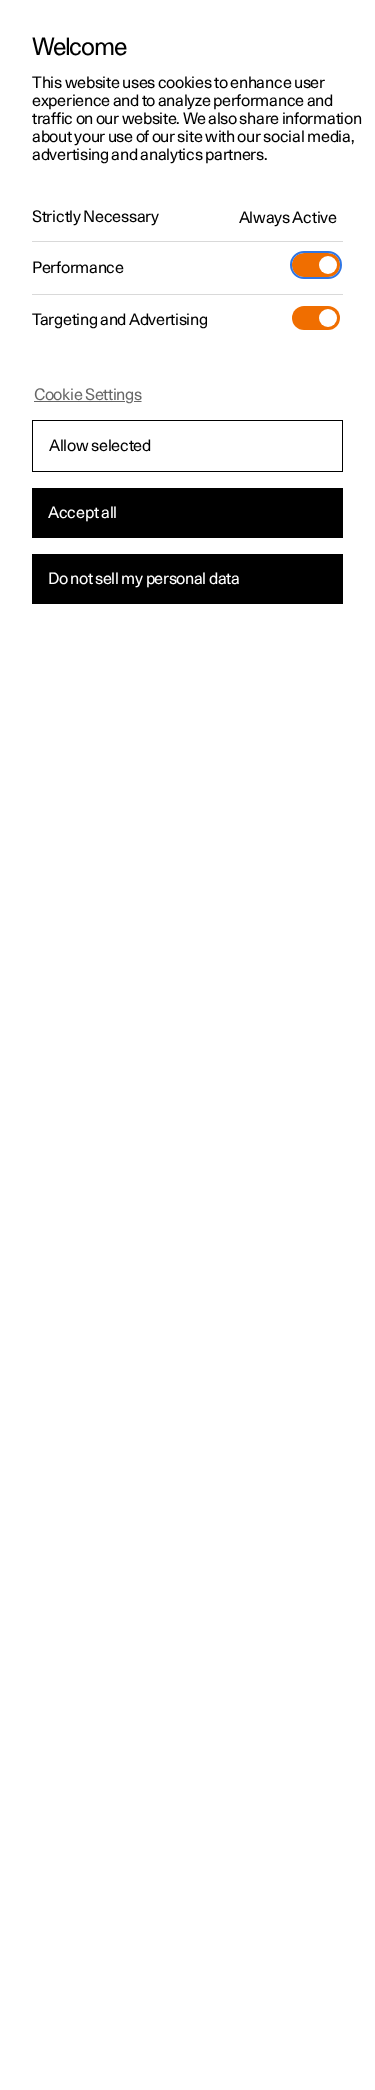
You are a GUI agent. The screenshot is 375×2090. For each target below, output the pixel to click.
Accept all (82, 513)
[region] (187, 1045)
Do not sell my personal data (144, 579)
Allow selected (100, 446)
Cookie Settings (88, 395)
